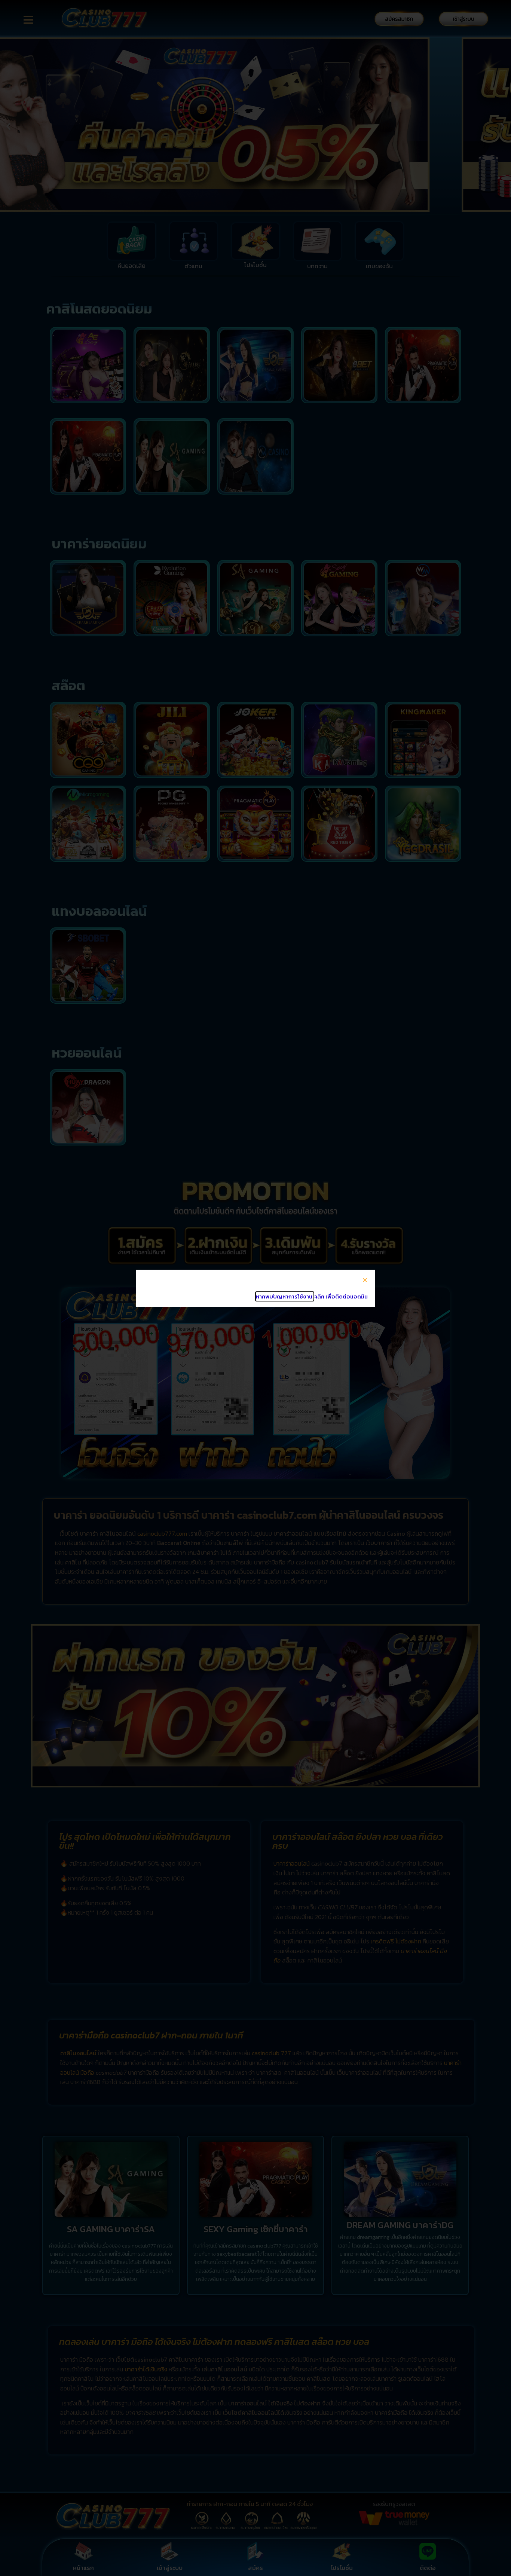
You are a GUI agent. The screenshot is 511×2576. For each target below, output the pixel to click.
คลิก (319, 1296)
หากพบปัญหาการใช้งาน (285, 1296)
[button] (365, 1280)
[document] (255, 1288)
